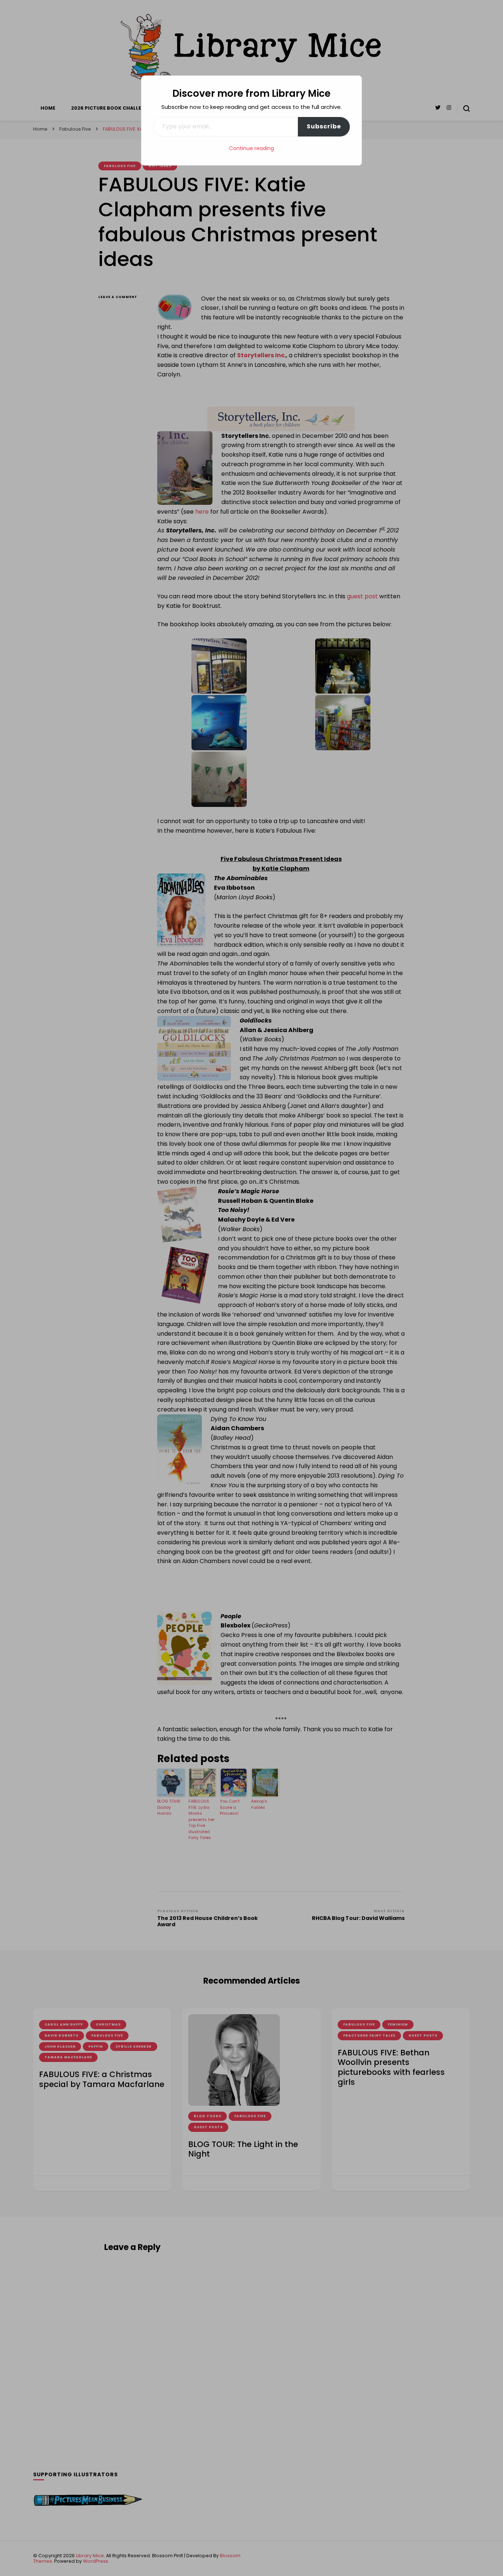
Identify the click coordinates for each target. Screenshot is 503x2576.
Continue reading (251, 148)
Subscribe (324, 126)
